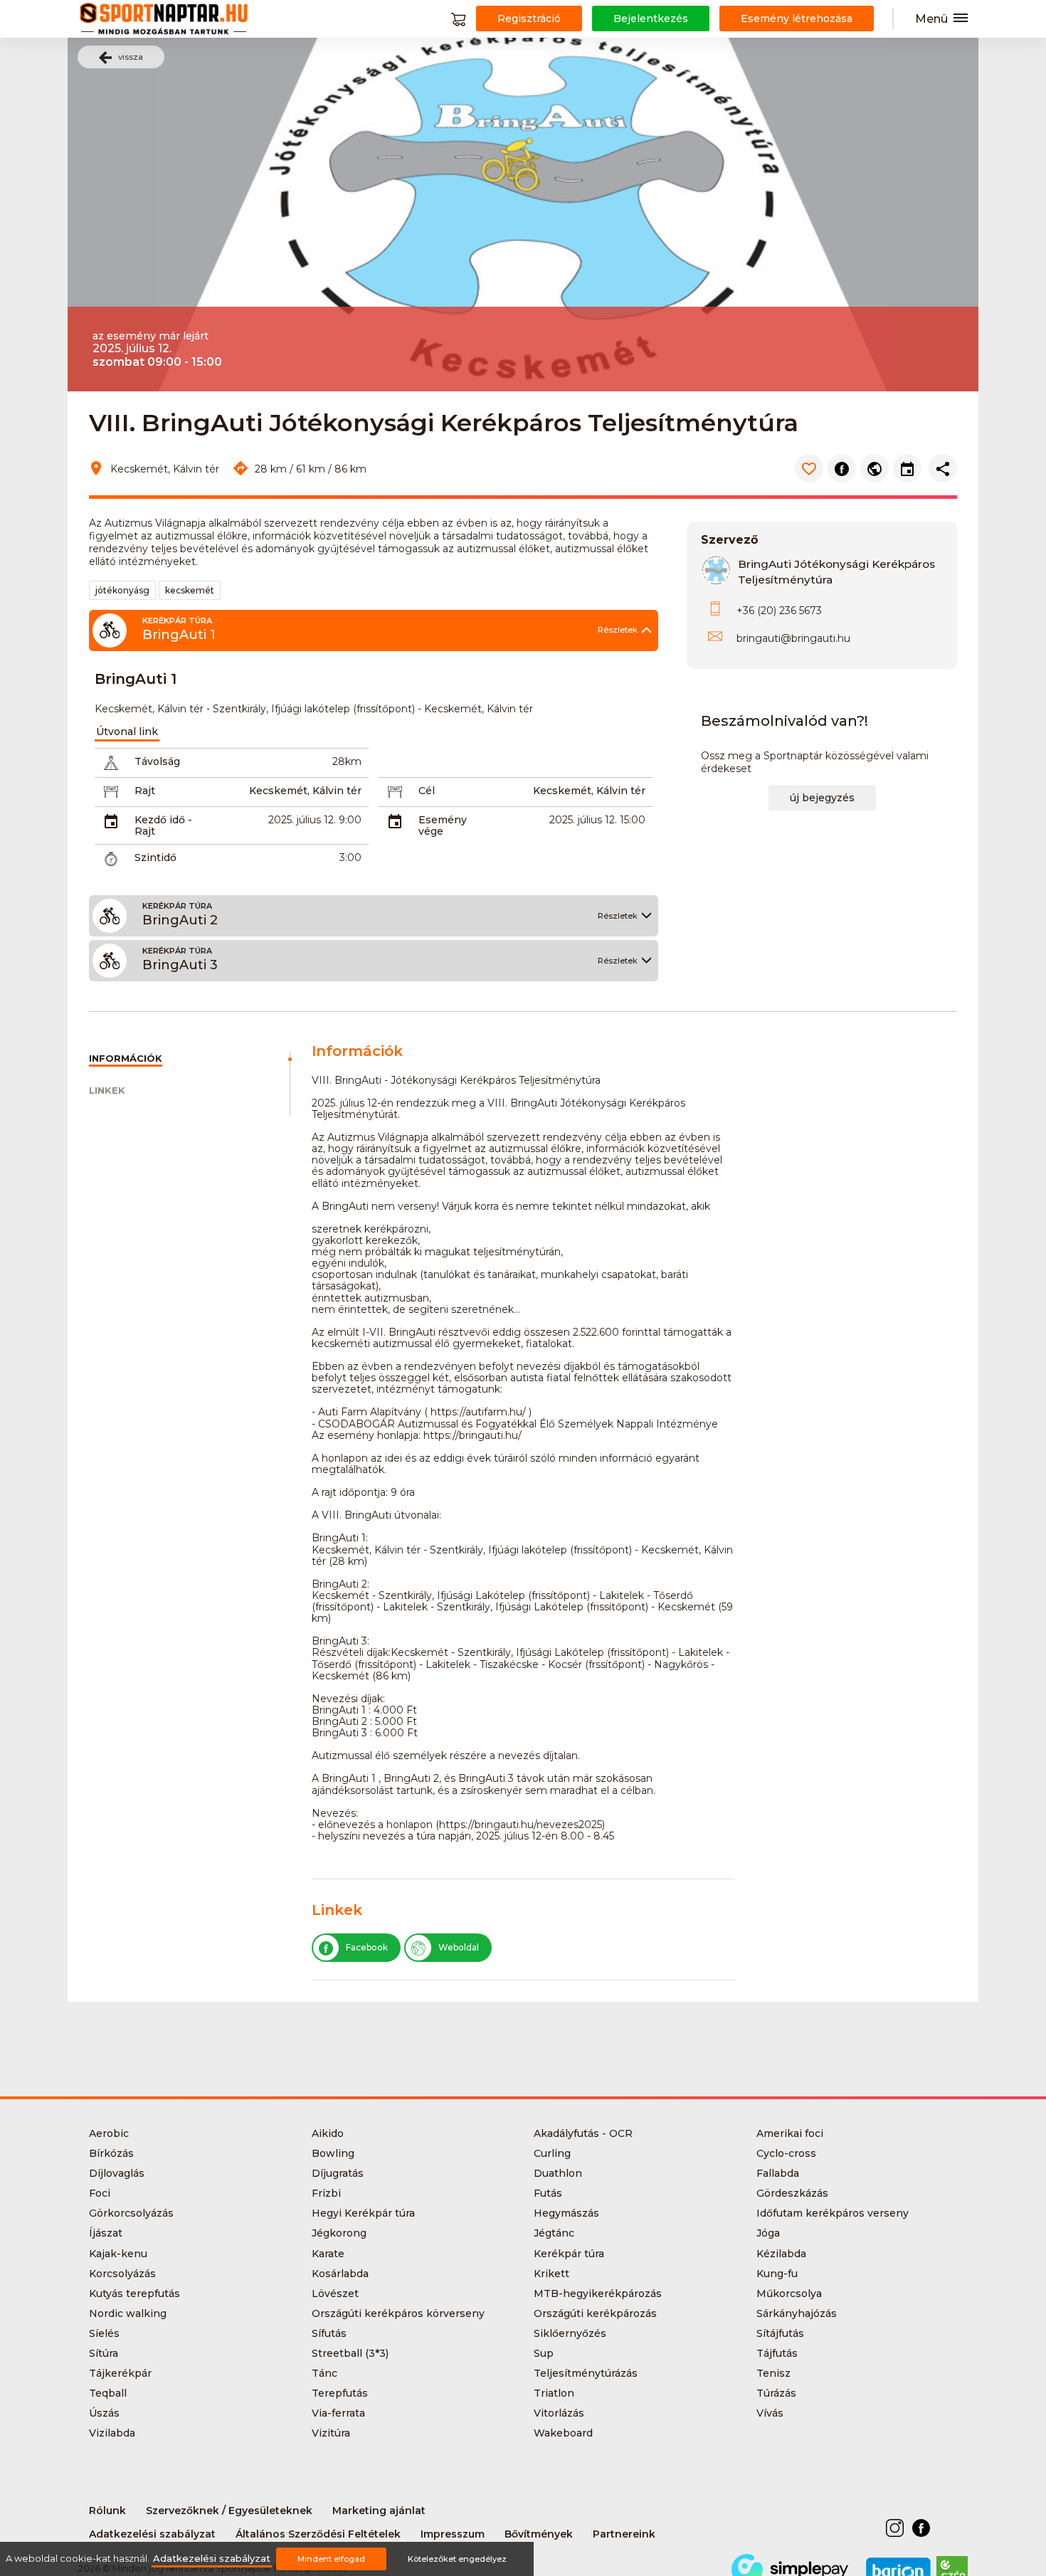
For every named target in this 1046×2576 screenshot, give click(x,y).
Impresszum (453, 2534)
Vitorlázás (559, 2413)
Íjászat (106, 2233)
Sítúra (104, 2353)
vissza (131, 57)
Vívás (770, 2413)
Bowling (333, 2153)
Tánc (324, 2373)
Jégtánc (554, 2233)
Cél (427, 791)
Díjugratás (338, 2173)
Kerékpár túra (569, 2254)
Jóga (768, 2233)
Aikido (328, 2133)
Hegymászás (566, 2213)
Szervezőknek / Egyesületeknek (229, 2511)
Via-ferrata (338, 2413)
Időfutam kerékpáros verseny (833, 2213)
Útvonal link (127, 732)
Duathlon (558, 2173)
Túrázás (776, 2393)
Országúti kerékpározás (595, 2313)
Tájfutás (777, 2353)
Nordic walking (128, 2313)
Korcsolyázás (122, 2274)
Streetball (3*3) (350, 2353)
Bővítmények (539, 2534)
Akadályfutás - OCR (583, 2133)
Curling (552, 2153)
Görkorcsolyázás (131, 2213)
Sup (544, 2353)
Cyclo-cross (786, 2153)
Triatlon (554, 2393)
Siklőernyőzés (570, 2333)
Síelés (104, 2333)
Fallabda (778, 2173)
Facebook (367, 1947)
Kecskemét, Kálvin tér (305, 791)
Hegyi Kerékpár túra (363, 2213)
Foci (100, 2193)
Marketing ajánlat (379, 2511)
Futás (548, 2193)
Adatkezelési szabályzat (152, 2534)
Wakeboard (563, 2433)
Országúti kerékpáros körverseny (398, 2313)
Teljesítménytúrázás (586, 2373)
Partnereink (624, 2534)
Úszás (104, 2413)
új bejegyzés (822, 798)
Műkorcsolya (789, 2293)
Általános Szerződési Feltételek (318, 2534)
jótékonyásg (122, 590)
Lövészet (335, 2293)
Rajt (145, 791)
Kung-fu (777, 2274)
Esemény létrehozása (797, 19)
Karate (328, 2254)
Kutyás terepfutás (134, 2293)
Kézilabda (781, 2254)
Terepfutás (340, 2393)
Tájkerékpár (120, 2373)
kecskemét (190, 590)
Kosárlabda (340, 2274)
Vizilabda (112, 2433)
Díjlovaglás (117, 2173)
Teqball (108, 2393)
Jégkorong (339, 2233)
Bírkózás (111, 2153)
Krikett (551, 2274)
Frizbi (326, 2193)
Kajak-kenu (118, 2254)
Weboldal (459, 1947)
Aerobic (109, 2133)
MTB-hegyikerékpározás (598, 2293)
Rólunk (107, 2511)
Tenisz (773, 2373)
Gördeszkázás (792, 2193)
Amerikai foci (790, 2133)
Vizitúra (331, 2433)
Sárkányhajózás (797, 2313)
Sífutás (329, 2333)
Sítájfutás (780, 2333)
